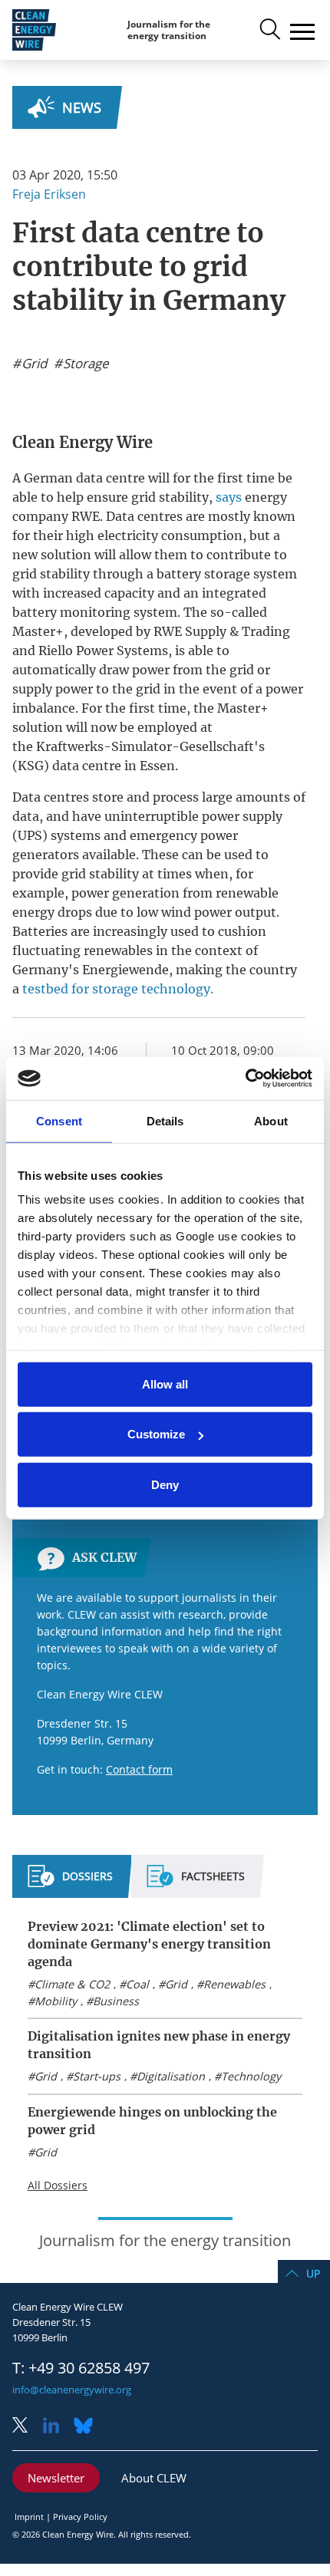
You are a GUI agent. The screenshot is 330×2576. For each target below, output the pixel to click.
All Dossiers (58, 2185)
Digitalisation (171, 2076)
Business (116, 2001)
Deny (165, 1484)
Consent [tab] (59, 1120)
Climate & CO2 (72, 1984)
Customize (156, 1434)
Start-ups (97, 2076)
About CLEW (154, 2478)
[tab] (70, 1883)
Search (269, 30)
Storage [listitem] (84, 364)
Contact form (139, 1769)
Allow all (165, 1384)
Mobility (56, 2001)
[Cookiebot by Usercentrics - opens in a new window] (245, 1079)
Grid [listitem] (33, 364)
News (82, 107)
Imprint (29, 2517)
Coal (137, 1984)
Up (313, 2273)
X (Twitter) (26, 2427)
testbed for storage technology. (118, 989)
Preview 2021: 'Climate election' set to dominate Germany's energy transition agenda (149, 1944)
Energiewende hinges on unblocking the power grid (152, 2121)
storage (227, 574)
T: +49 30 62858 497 (81, 2368)
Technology (251, 2076)
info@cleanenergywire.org (72, 2390)
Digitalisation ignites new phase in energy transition (159, 2045)
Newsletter (56, 2478)
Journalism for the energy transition (169, 30)
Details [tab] (165, 1120)
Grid (176, 1984)
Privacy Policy (80, 2517)
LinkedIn (57, 2427)
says (229, 497)
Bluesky (87, 2427)
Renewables (234, 1984)
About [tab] (271, 1120)
